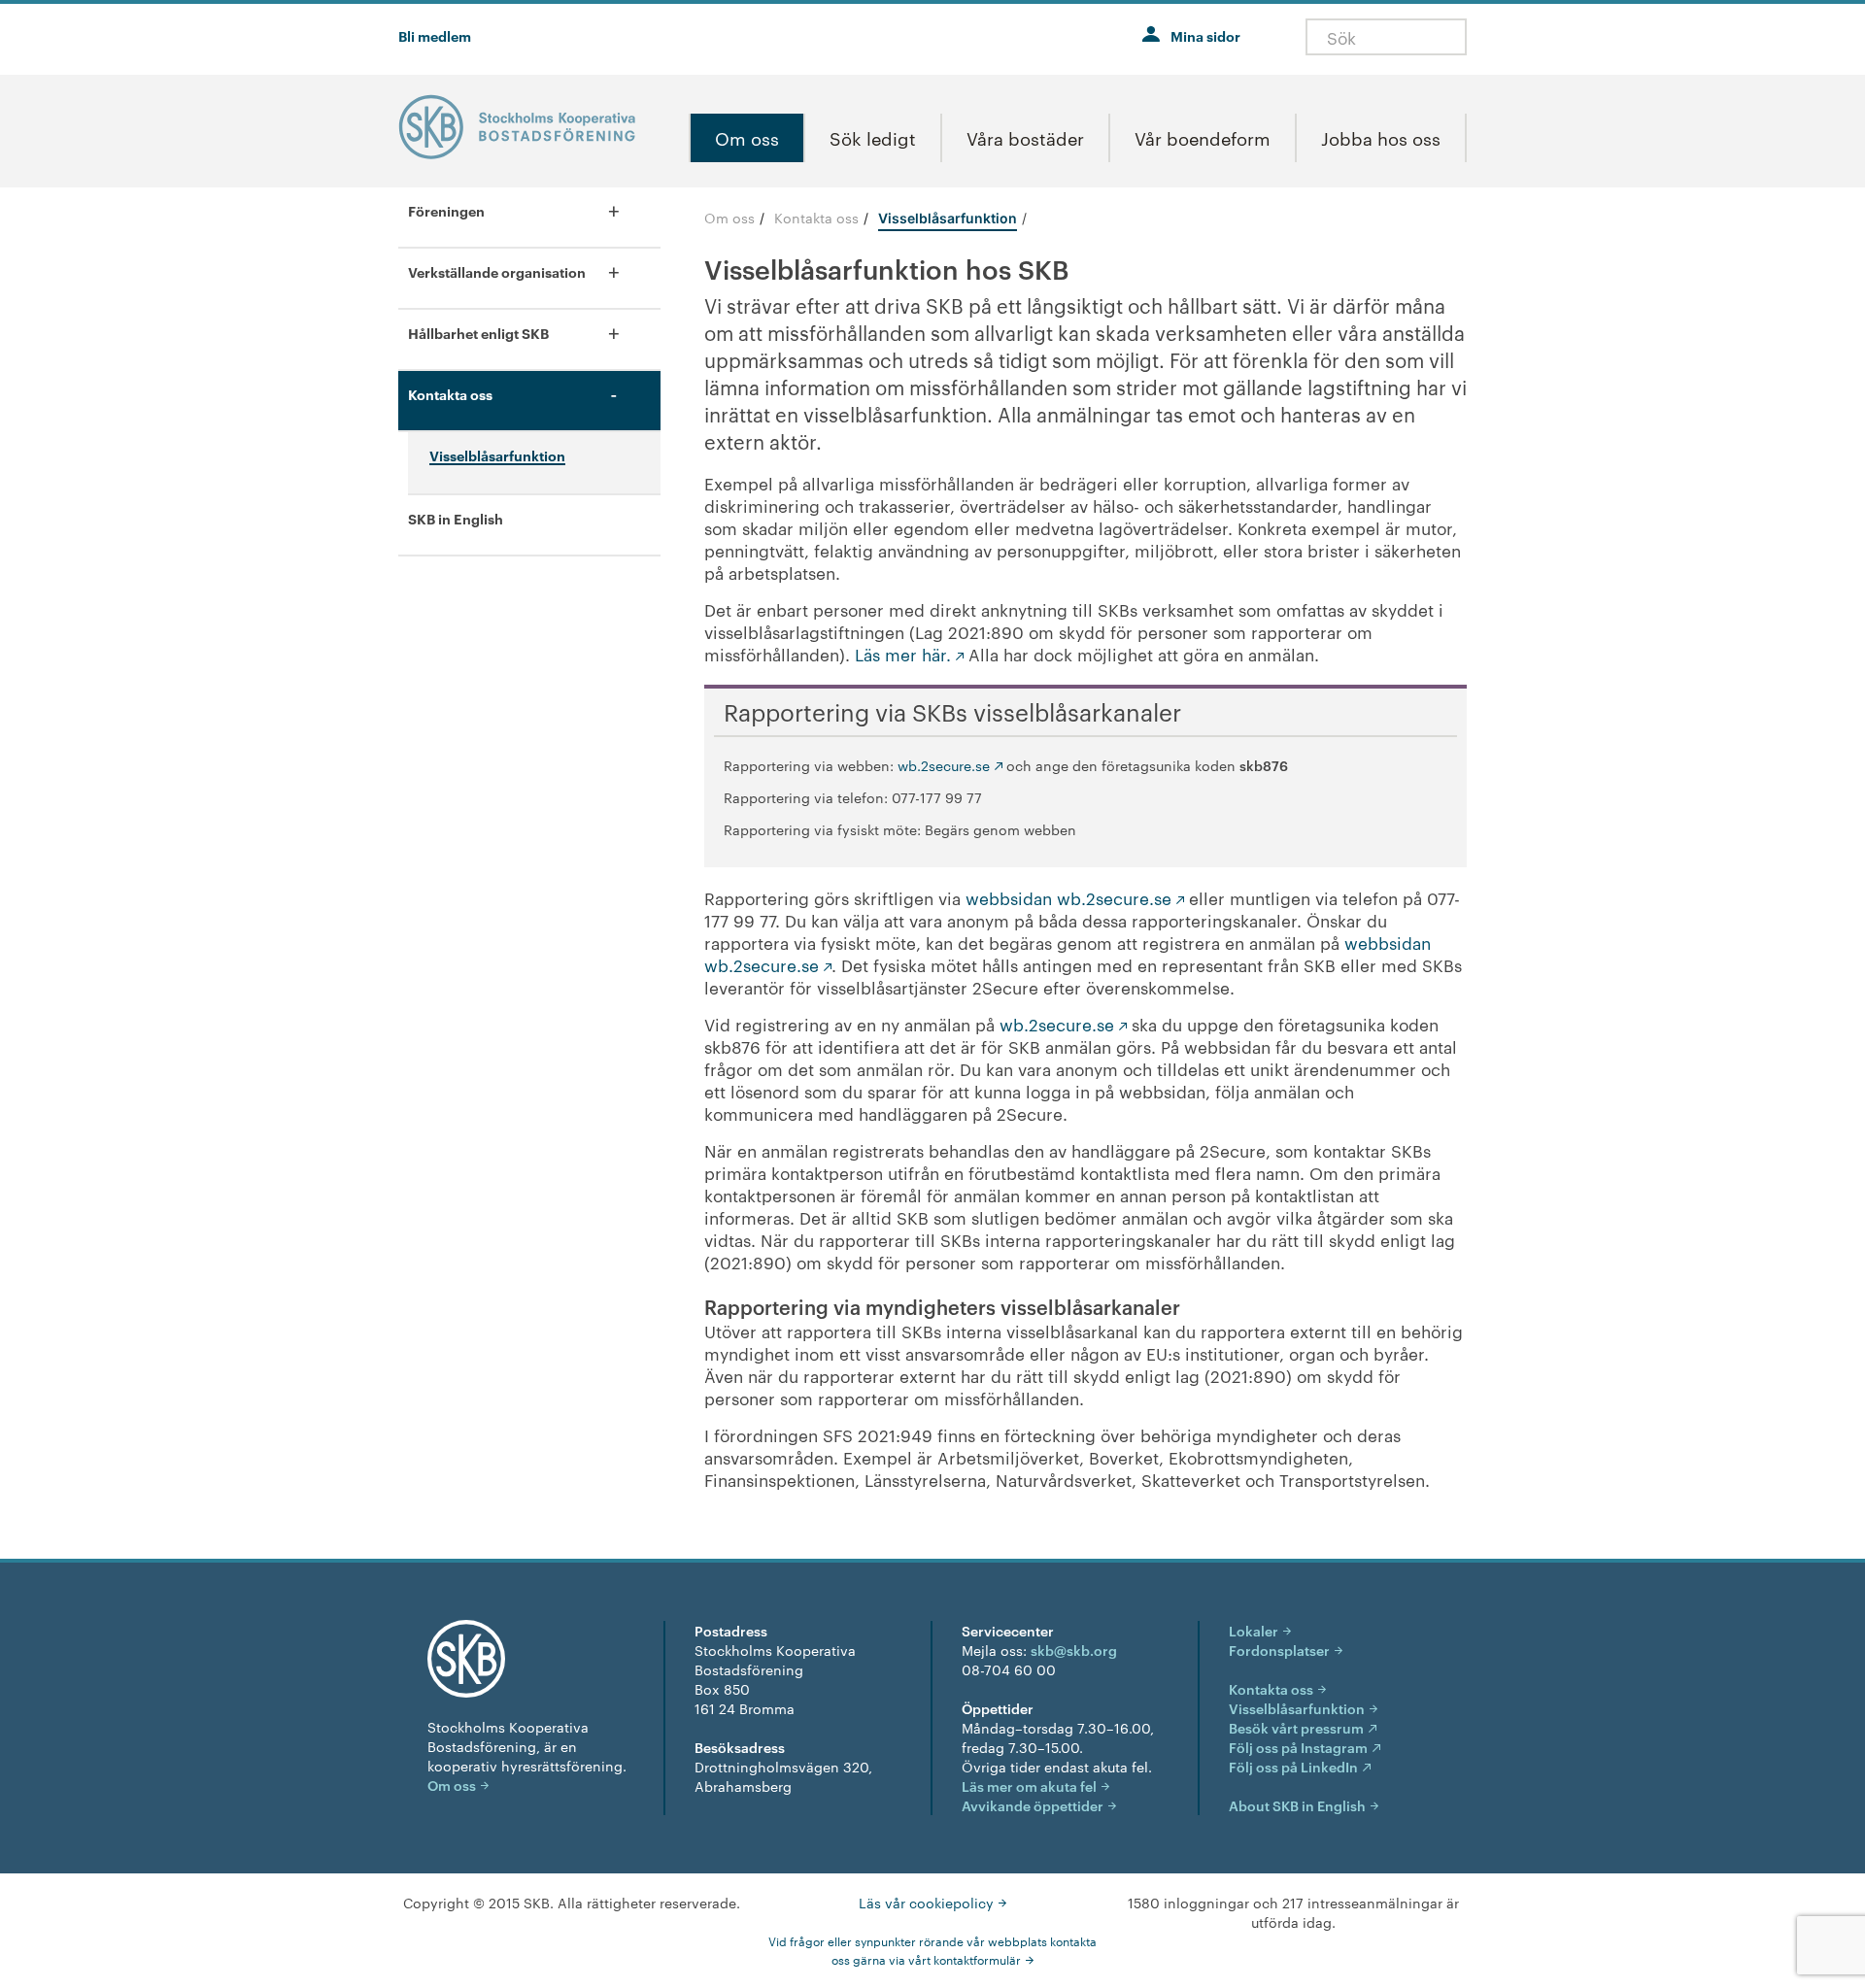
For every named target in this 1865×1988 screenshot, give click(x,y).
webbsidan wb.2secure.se (1068, 897)
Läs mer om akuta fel (1029, 1786)
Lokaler (1254, 1630)
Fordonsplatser (1279, 1650)
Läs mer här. (903, 654)
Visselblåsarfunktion (1297, 1708)
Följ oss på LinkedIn (1293, 1766)
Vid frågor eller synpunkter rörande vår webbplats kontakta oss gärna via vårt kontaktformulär (932, 1950)
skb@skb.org (1074, 1650)
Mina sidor (1205, 35)
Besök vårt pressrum (1296, 1727)
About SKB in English (1297, 1805)
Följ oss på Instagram (1298, 1747)
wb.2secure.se (944, 765)
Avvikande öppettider (1033, 1805)
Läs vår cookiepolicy (926, 1903)
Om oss (729, 218)
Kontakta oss (816, 218)
